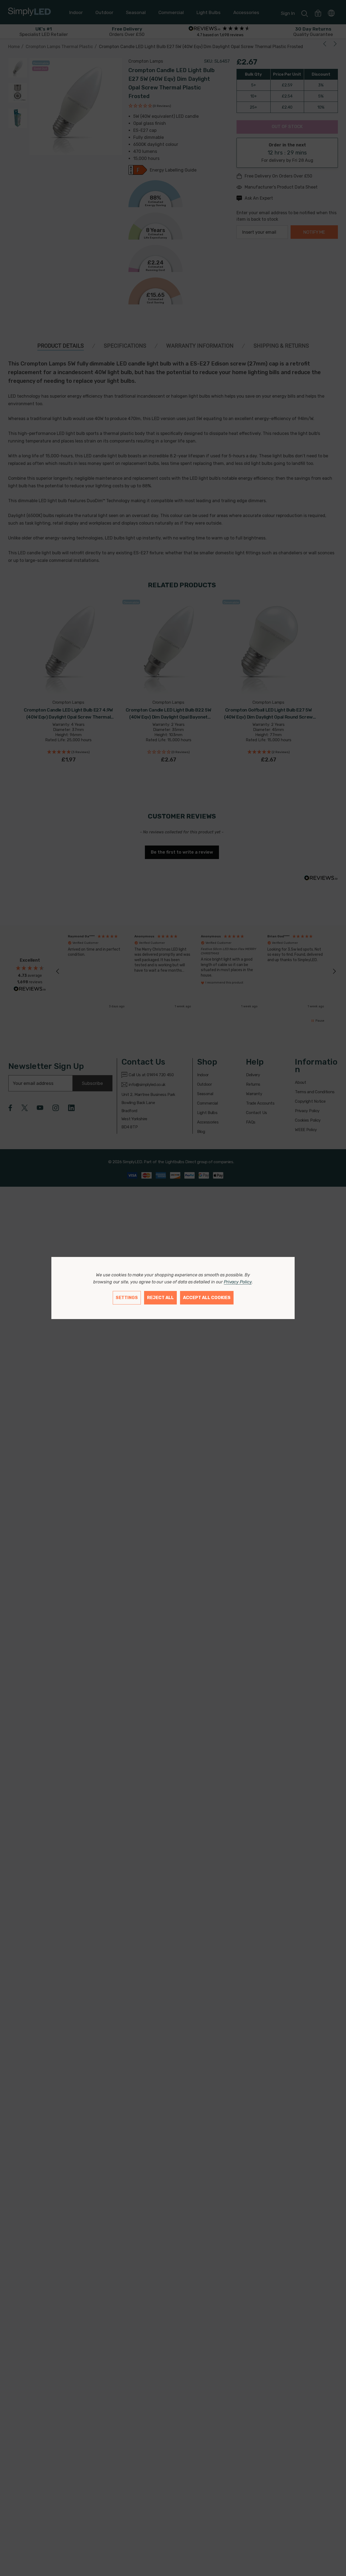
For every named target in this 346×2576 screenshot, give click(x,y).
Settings (127, 1298)
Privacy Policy (238, 1282)
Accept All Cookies (207, 1298)
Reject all (160, 1298)
